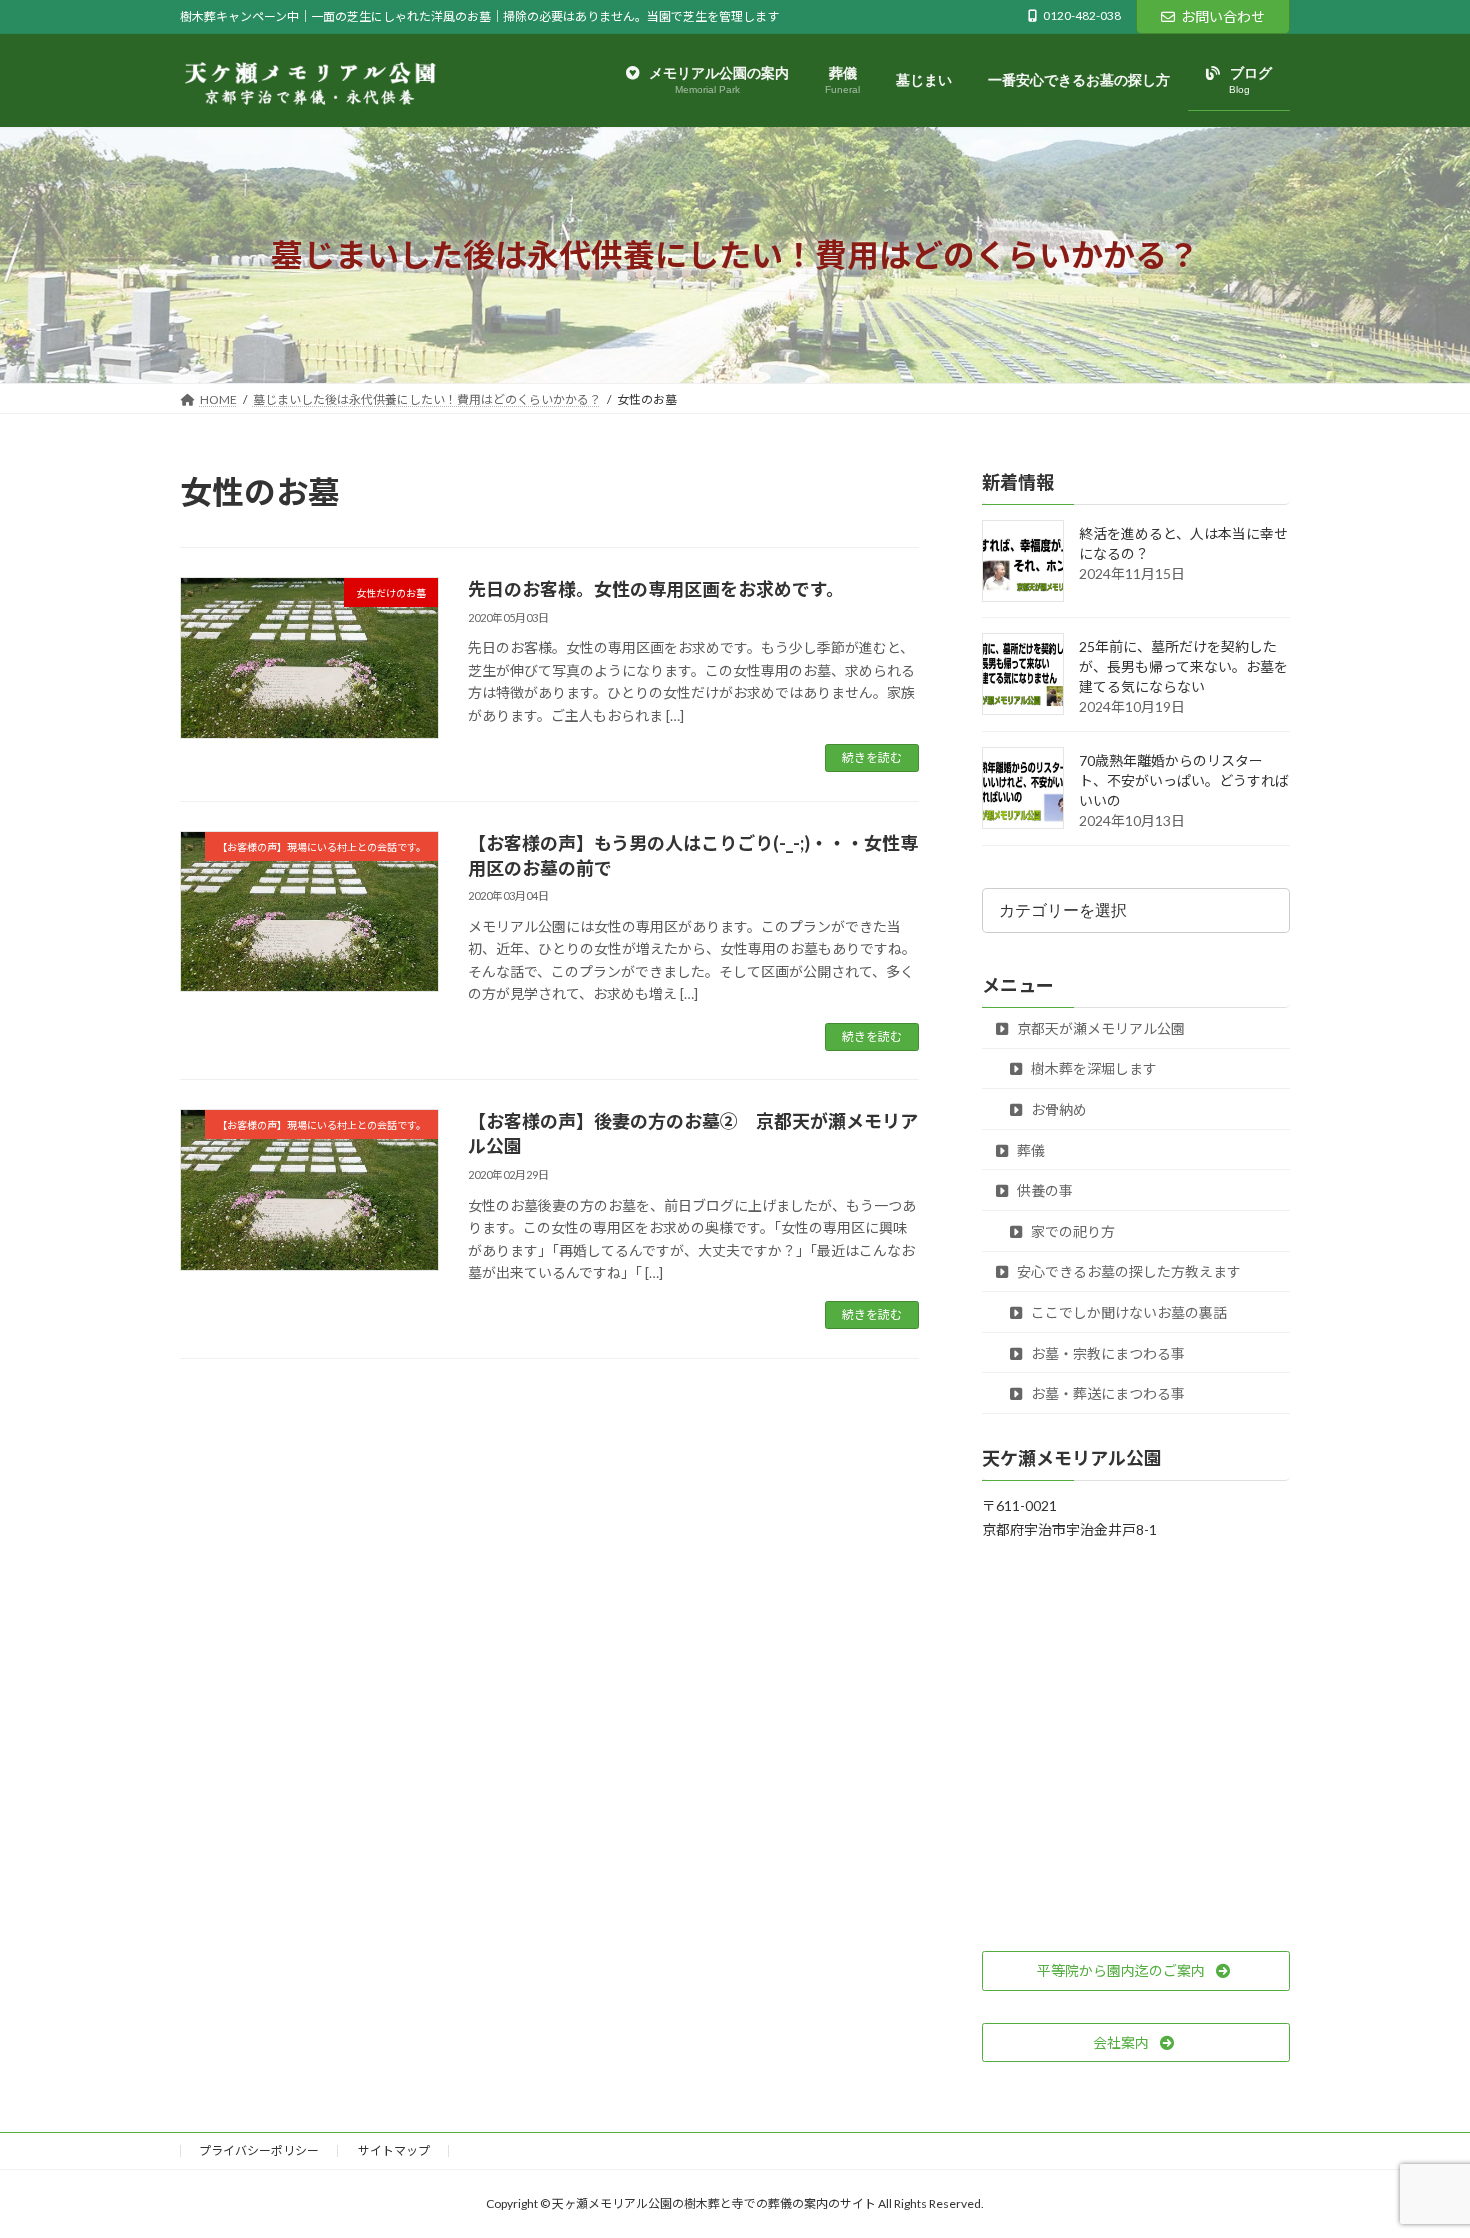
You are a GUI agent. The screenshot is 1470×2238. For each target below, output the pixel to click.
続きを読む (872, 757)
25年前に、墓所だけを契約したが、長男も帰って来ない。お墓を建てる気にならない (1183, 667)
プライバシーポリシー (259, 2150)
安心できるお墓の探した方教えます (1127, 1272)
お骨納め (1057, 1109)
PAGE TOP (1417, 2152)
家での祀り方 (1071, 1231)
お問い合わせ (1223, 16)
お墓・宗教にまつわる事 (1106, 1353)
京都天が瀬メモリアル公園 (1099, 1028)
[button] (1136, 1971)
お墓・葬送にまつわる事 (1106, 1394)
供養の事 (1043, 1191)
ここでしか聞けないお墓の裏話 (1127, 1312)
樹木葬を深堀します (1092, 1069)
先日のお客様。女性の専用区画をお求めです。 (656, 589)
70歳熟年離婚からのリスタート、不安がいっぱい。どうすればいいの (1184, 781)
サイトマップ (394, 2150)
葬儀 (1029, 1150)
